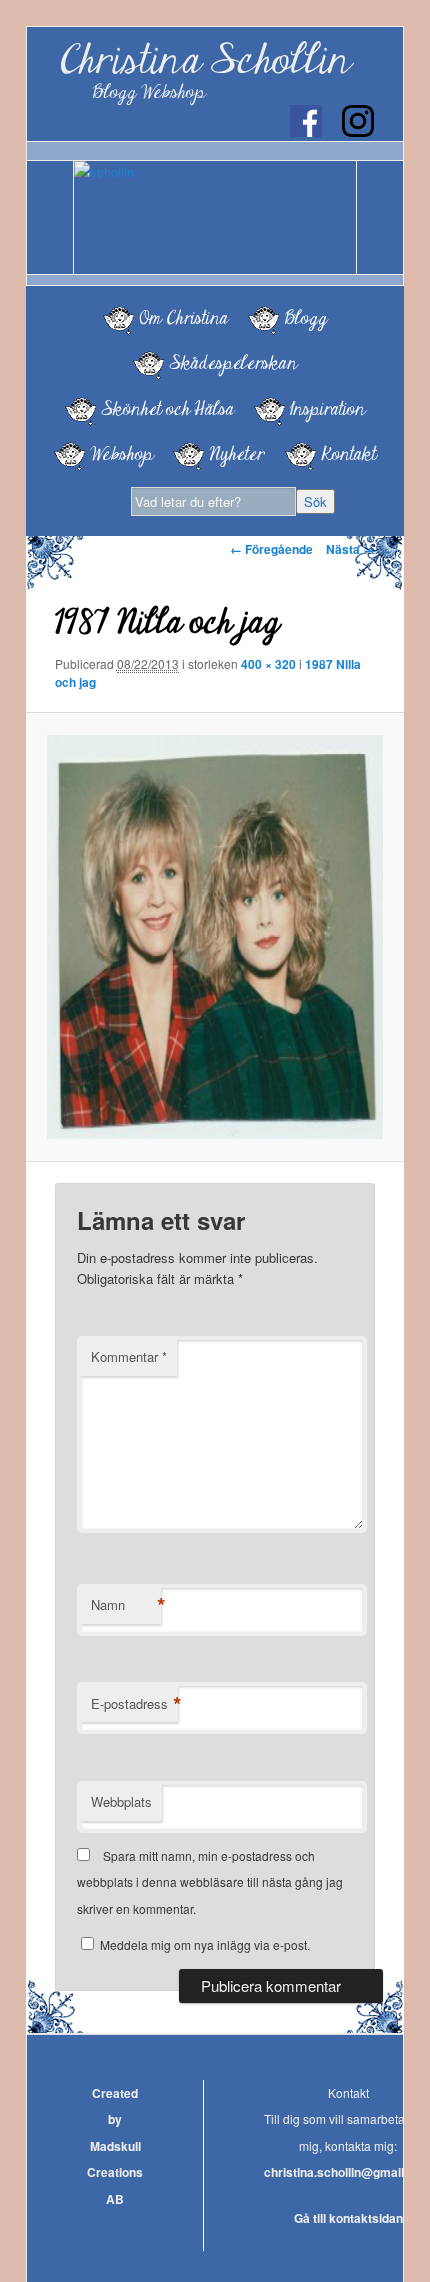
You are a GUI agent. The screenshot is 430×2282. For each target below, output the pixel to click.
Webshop (121, 454)
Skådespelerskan (233, 363)
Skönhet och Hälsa (167, 409)
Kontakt (348, 454)
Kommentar (129, 1356)
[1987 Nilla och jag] (214, 937)
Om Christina (183, 318)
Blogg (305, 318)
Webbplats (121, 1801)
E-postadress (134, 1704)
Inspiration (327, 409)
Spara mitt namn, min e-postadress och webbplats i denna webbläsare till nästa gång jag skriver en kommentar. (210, 1882)
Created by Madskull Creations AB (115, 2146)
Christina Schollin (205, 60)
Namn (126, 1605)
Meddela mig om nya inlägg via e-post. (205, 1944)
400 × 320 (268, 664)
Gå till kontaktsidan (348, 2218)
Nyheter (237, 454)
